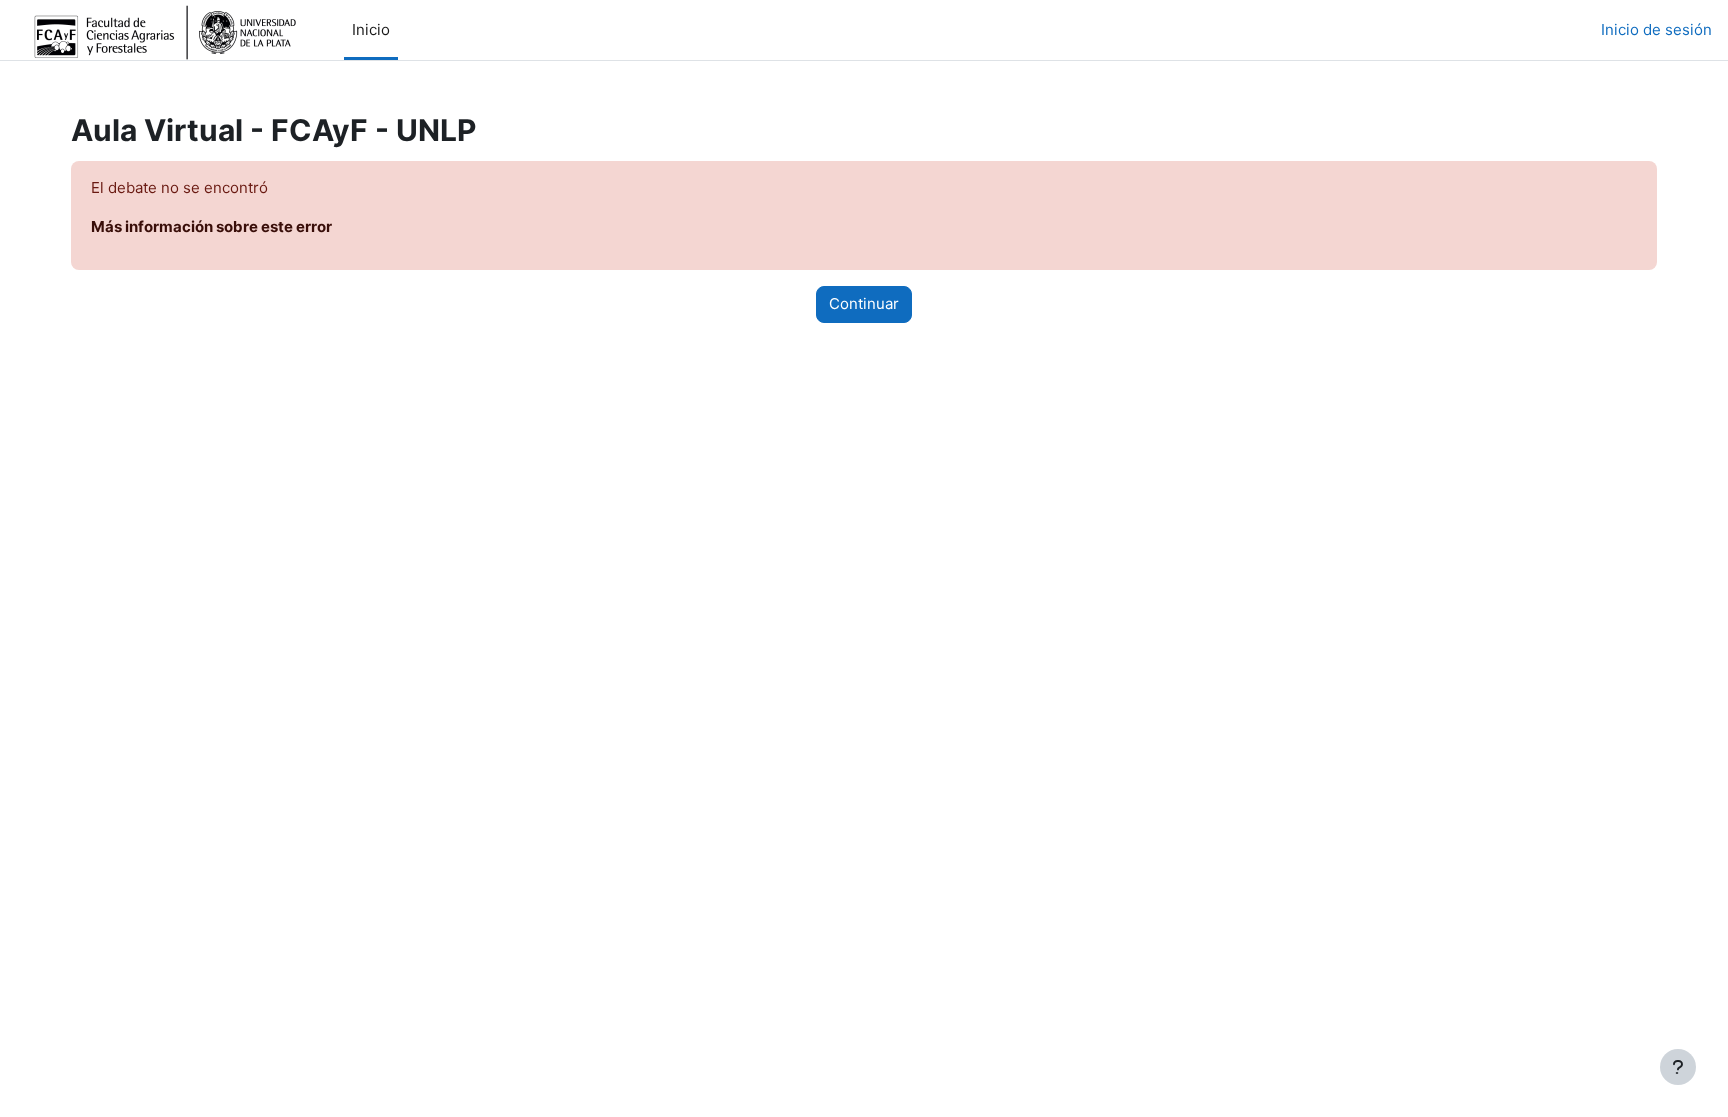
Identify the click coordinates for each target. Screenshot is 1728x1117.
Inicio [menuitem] (371, 29)
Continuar (864, 303)
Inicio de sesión (1656, 29)
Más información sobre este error (211, 226)
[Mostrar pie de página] (1678, 1067)
